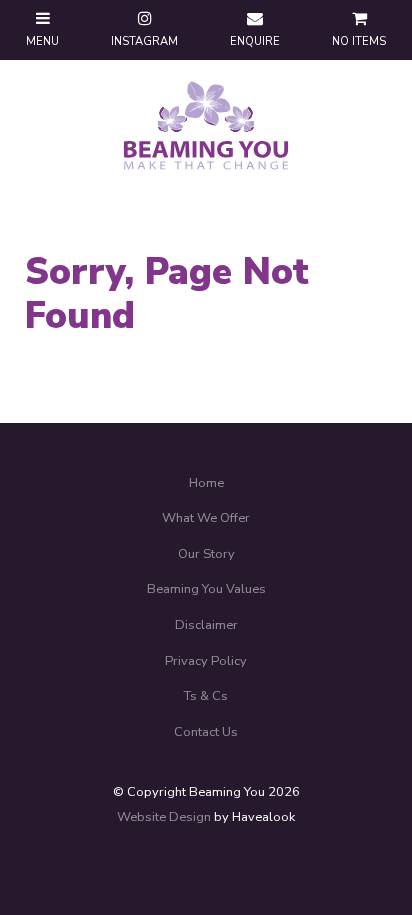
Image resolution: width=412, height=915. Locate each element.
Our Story (206, 554)
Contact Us (206, 732)
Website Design (164, 817)
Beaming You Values (206, 589)
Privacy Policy (206, 661)
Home (206, 483)
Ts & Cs (206, 696)
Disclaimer (206, 625)
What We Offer (206, 518)
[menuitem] (206, 484)
